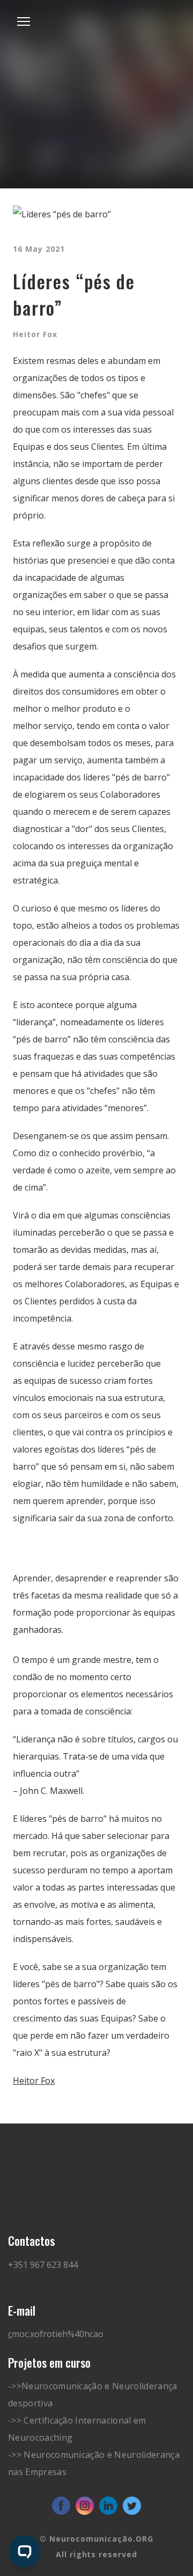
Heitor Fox (34, 2081)
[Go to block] (96, 47)
